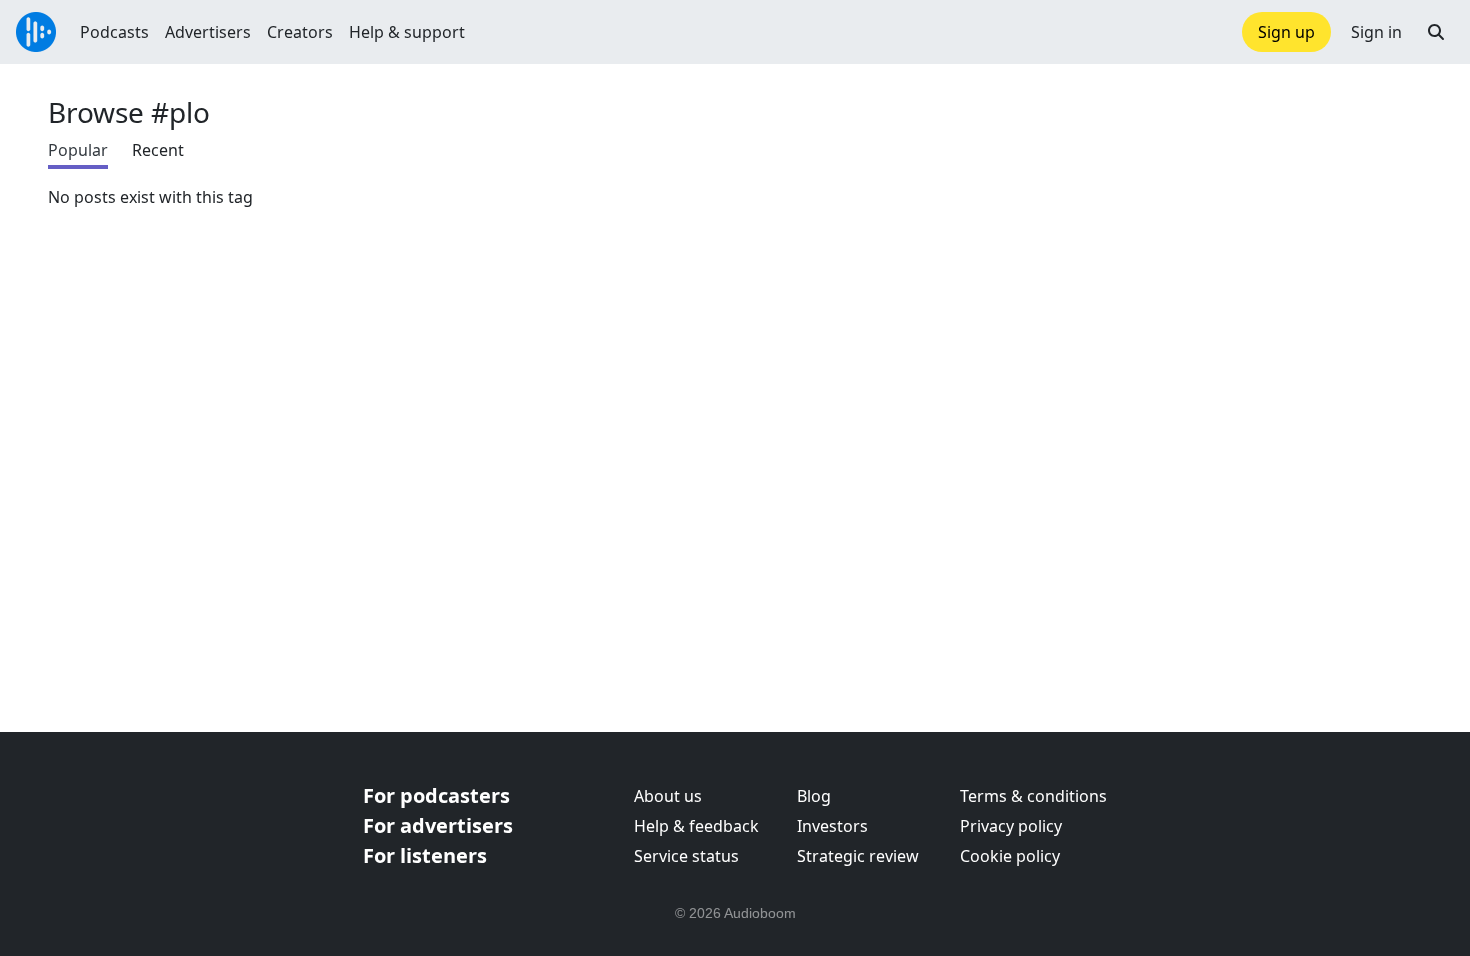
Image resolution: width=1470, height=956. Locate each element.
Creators (300, 32)
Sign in (1376, 32)
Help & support (407, 32)
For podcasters (436, 795)
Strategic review (858, 856)
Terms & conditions (1033, 796)
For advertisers (438, 825)
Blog (814, 796)
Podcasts (114, 32)
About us (668, 796)
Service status (686, 856)
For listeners (425, 855)
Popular (78, 150)
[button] (1436, 32)
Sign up (1286, 32)
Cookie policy (1010, 856)
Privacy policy (1011, 826)
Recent (158, 150)
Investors (832, 826)
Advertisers (208, 32)
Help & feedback (696, 826)
